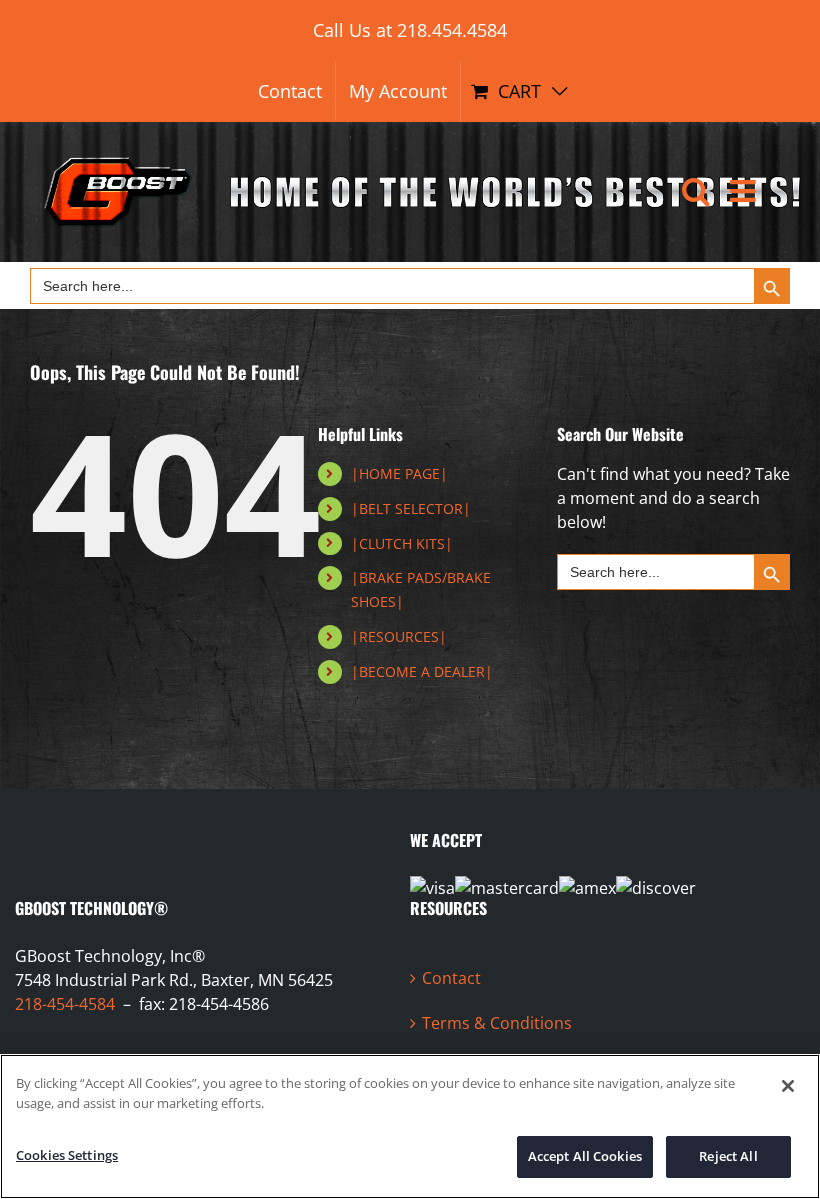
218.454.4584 (452, 30)
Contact (451, 978)
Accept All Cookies (585, 1156)
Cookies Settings (67, 1155)
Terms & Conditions (497, 1023)
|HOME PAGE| (399, 473)
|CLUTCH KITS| (402, 543)
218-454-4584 (65, 1004)
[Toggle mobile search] (696, 191)
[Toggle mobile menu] (745, 191)
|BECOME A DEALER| (422, 671)
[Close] (788, 1086)
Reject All (728, 1156)
